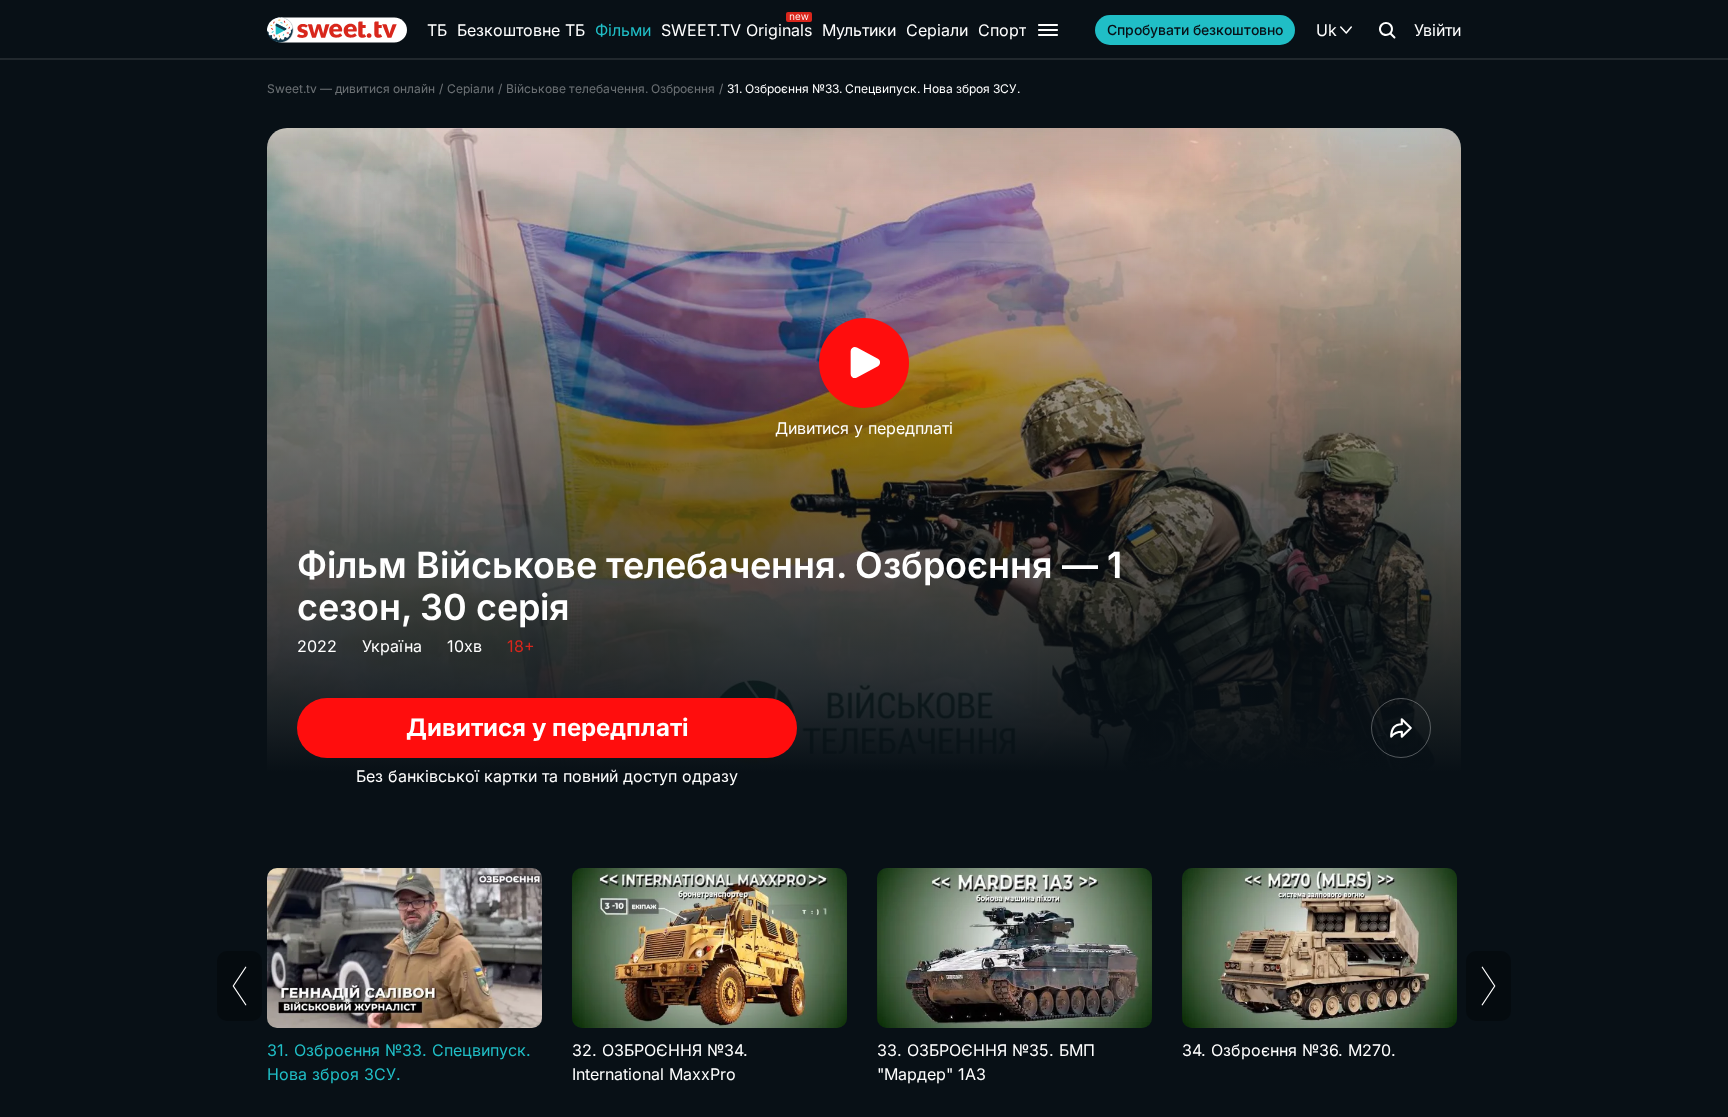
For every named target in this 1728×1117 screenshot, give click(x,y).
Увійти (1437, 30)
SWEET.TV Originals (736, 30)
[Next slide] (1488, 986)
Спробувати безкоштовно (1195, 29)
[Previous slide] (239, 986)
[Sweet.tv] (337, 30)
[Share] (1401, 728)
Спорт (1002, 30)
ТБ (437, 30)
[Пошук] (1387, 30)
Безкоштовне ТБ (521, 30)
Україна (392, 646)
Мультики (859, 30)
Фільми (623, 30)
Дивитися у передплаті (547, 727)
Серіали (937, 30)
